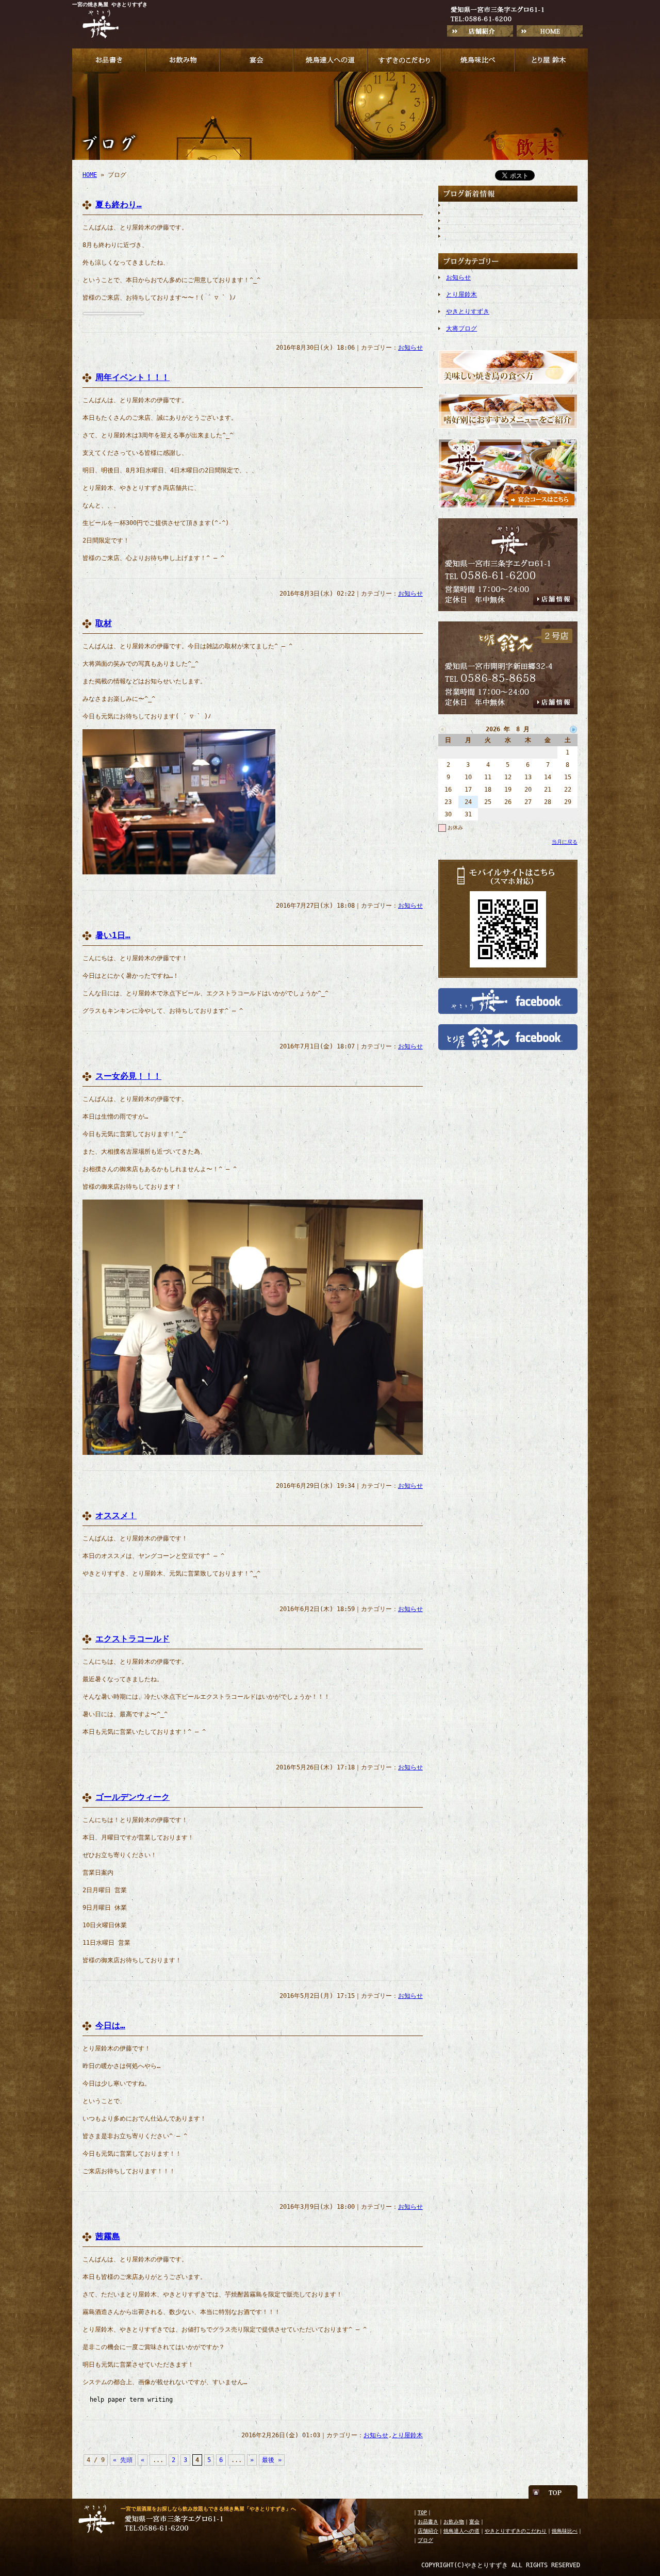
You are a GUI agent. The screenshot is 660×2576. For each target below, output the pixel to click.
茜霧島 (108, 2236)
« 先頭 (123, 2460)
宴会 (474, 2522)
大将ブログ (461, 329)
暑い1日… (113, 935)
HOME (90, 175)
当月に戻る (565, 842)
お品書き (428, 2522)
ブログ (425, 2540)
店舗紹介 (428, 2531)
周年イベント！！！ (133, 377)
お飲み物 (454, 2522)
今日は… (110, 2025)
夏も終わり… (119, 204)
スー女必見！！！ (128, 1076)
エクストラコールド (133, 1639)
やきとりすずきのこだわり (516, 2531)
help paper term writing (131, 2400)
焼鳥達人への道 (461, 2531)
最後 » (272, 2460)
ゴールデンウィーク (133, 1797)
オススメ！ (116, 1515)
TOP (422, 2512)
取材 (104, 623)
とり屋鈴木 (407, 2435)
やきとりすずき (468, 311)
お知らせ (410, 348)
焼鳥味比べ (565, 2531)
